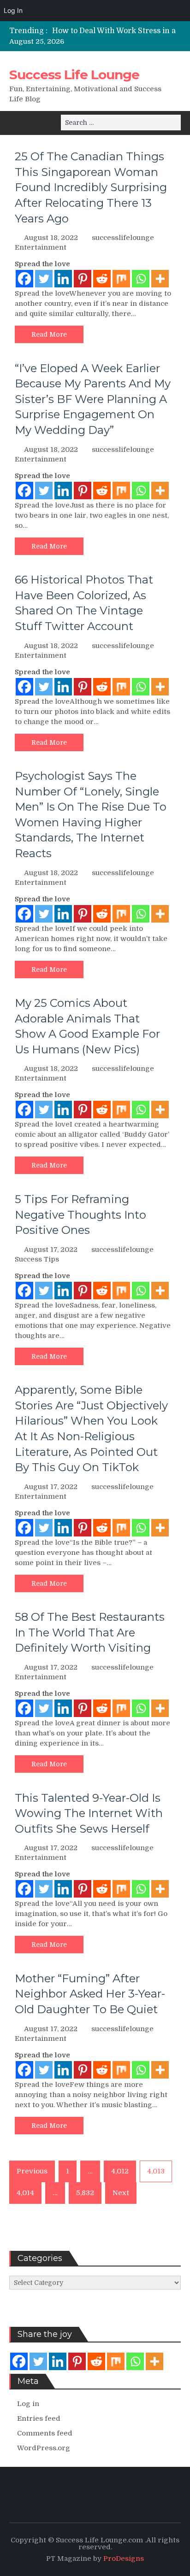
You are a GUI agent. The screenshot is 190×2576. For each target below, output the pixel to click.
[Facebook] (24, 279)
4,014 (25, 2193)
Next (121, 2193)
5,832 (85, 2193)
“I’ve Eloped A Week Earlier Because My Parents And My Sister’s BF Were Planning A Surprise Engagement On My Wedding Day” (93, 399)
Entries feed (39, 2418)
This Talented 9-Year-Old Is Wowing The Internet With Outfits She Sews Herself (89, 1813)
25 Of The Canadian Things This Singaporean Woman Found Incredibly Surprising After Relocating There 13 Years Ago (91, 187)
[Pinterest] (83, 279)
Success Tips (37, 1259)
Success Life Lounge (74, 75)
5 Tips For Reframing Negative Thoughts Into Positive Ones (80, 1215)
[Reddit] (102, 279)
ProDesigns (124, 2558)
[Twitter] (44, 279)
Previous (32, 2171)
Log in (28, 2404)
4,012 (120, 2171)
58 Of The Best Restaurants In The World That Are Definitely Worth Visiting (90, 1632)
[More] (160, 279)
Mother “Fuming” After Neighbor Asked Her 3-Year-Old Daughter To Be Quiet (90, 1994)
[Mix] (121, 279)
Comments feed (45, 2433)
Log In (13, 10)
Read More (49, 334)
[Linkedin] (63, 279)
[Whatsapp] (141, 279)
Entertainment (41, 247)
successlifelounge (123, 238)
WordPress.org (44, 2448)
